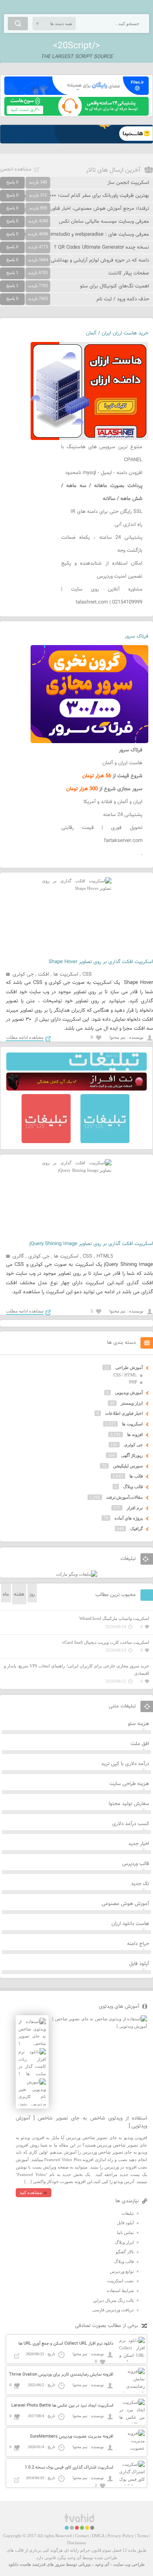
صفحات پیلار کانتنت (129, 273)
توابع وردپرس (122, 2271)
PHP (133, 1382)
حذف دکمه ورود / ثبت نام (123, 299)
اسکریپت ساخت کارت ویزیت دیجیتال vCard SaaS (106, 1642)
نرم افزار (135, 1508)
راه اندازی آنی (128, 525)
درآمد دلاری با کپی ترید (125, 1764)
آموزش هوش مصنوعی (125, 1904)
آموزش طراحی (129, 1367)
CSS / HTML (125, 1375)
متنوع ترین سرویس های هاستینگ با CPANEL (102, 454)
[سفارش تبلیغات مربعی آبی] (105, 1142)
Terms (142, 2536)
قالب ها (136, 1476)
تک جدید (140, 1884)
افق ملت (140, 1744)
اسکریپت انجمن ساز (128, 183)
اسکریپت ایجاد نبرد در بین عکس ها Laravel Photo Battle (62, 2406)
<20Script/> (76, 46)
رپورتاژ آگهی (132, 1455)
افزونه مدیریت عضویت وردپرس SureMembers (72, 2437)
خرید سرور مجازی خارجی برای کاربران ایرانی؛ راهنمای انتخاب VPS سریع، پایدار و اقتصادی (76, 1670)
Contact (82, 2536)
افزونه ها (135, 1434)
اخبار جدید (139, 1844)
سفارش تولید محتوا (129, 1804)
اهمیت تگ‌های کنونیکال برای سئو (115, 286)
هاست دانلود (20, 2564)
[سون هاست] (76, 114)
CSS (87, 974)
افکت (44, 974)
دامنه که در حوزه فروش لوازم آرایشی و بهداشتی (100, 260)
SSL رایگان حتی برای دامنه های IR (107, 512)
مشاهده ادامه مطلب (25, 1037)
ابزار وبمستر (132, 1403)
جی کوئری (23, 974)
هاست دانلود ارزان (130, 1924)
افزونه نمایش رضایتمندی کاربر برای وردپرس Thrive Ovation (61, 2375)
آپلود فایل (139, 1964)
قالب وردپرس (136, 1864)
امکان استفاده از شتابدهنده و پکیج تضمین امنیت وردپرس (102, 570)
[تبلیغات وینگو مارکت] (76, 1574)
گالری (18, 1256)
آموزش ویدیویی (129, 1393)
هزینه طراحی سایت (129, 1784)
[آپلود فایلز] (76, 93)
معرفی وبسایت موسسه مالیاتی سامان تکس (104, 222)
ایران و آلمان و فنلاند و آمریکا (113, 802)
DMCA (98, 2536)
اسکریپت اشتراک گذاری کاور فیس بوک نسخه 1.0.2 (69, 2468)
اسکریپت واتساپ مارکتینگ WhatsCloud (114, 1618)
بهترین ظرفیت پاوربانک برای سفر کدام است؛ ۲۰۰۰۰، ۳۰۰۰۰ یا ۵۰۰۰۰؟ (78, 196)
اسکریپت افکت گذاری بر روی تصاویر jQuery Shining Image (91, 1244)
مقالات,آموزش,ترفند (125, 1497)
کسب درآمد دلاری (131, 1824)
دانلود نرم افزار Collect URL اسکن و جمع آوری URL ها (66, 2344)
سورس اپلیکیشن (128, 1466)
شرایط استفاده (120, 2291)
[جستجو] (18, 24)
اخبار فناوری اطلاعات (124, 1413)
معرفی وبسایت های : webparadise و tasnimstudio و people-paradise (75, 235)
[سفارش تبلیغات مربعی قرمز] (46, 1142)
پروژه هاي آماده (129, 1518)
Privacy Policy (121, 2536)
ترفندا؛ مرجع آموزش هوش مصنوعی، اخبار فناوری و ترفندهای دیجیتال (77, 209)
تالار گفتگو (125, 2252)
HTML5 (105, 1256)
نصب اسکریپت (120, 2281)
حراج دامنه (138, 1944)
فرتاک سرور (137, 636)
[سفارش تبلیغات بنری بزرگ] (76, 1069)
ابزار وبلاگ (124, 2242)
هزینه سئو (138, 1724)
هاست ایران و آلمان (122, 763)
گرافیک (137, 1529)
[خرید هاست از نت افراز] (76, 1089)
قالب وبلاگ (133, 1487)
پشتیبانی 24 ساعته (123, 815)
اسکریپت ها (66, 974)
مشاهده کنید (31, 2192)
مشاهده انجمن (16, 169)
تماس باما (125, 2232)
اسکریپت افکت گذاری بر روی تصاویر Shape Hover (101, 962)
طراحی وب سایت (129, 2564)
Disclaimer (77, 2543)
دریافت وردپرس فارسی (113, 2310)
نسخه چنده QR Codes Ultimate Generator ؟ (102, 247)
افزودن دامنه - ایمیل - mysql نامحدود (104, 473)
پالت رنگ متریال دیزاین (113, 2300)
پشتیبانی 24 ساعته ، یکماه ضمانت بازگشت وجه (102, 544)
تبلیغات (128, 2213)
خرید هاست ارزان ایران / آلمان (117, 333)
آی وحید (102, 2564)
